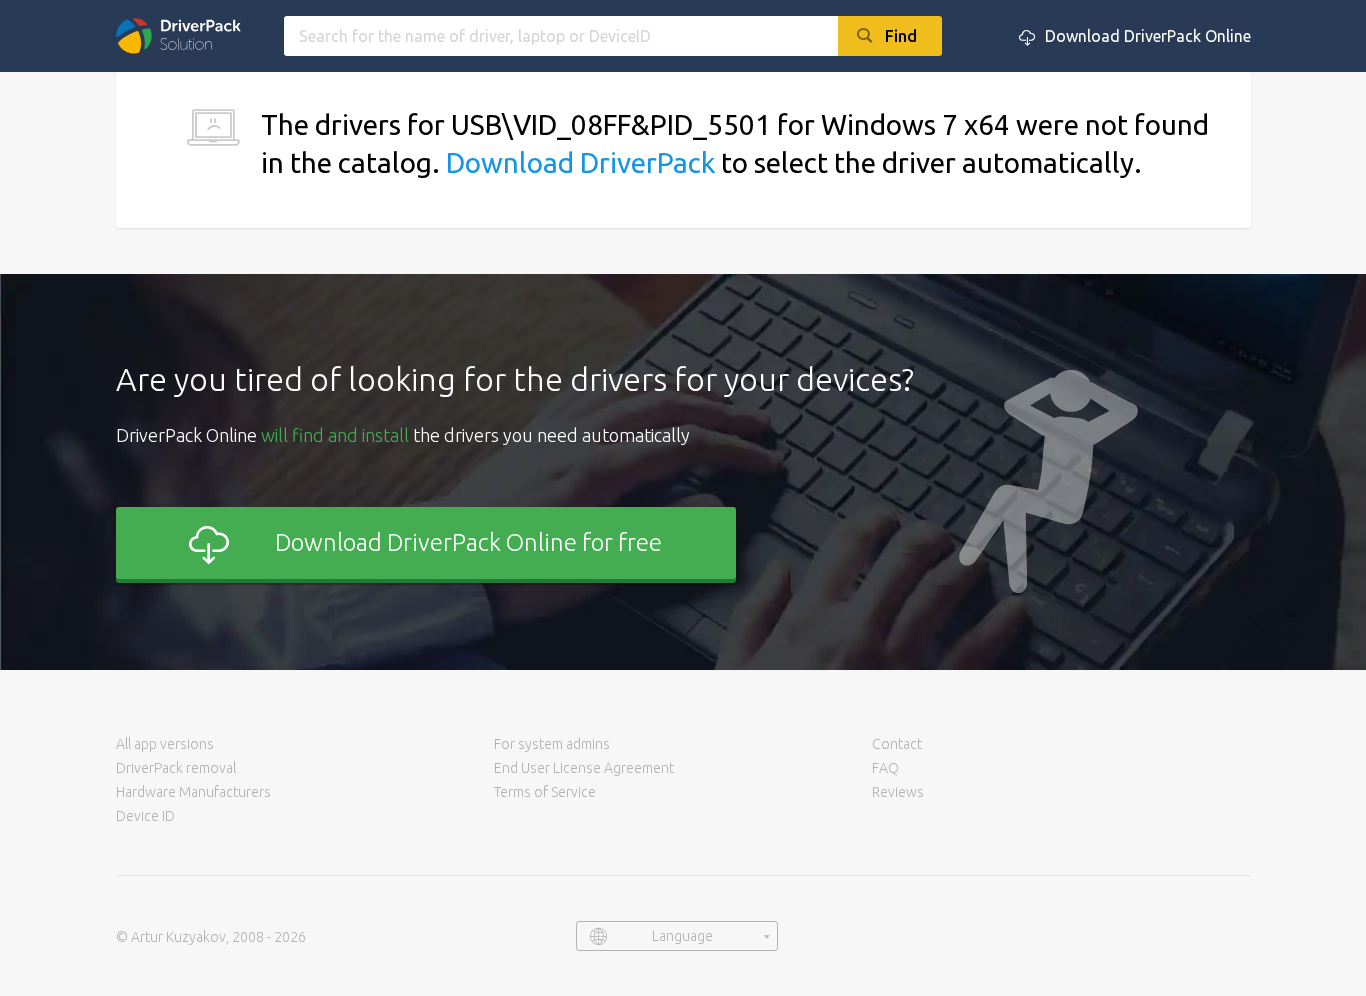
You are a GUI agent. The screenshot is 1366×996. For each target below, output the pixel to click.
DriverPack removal (176, 768)
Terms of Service (545, 792)
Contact (897, 744)
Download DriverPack (580, 162)
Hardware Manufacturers (193, 792)
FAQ (885, 768)
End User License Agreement (584, 768)
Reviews (898, 792)
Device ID (145, 816)
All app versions (165, 744)
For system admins (552, 744)
